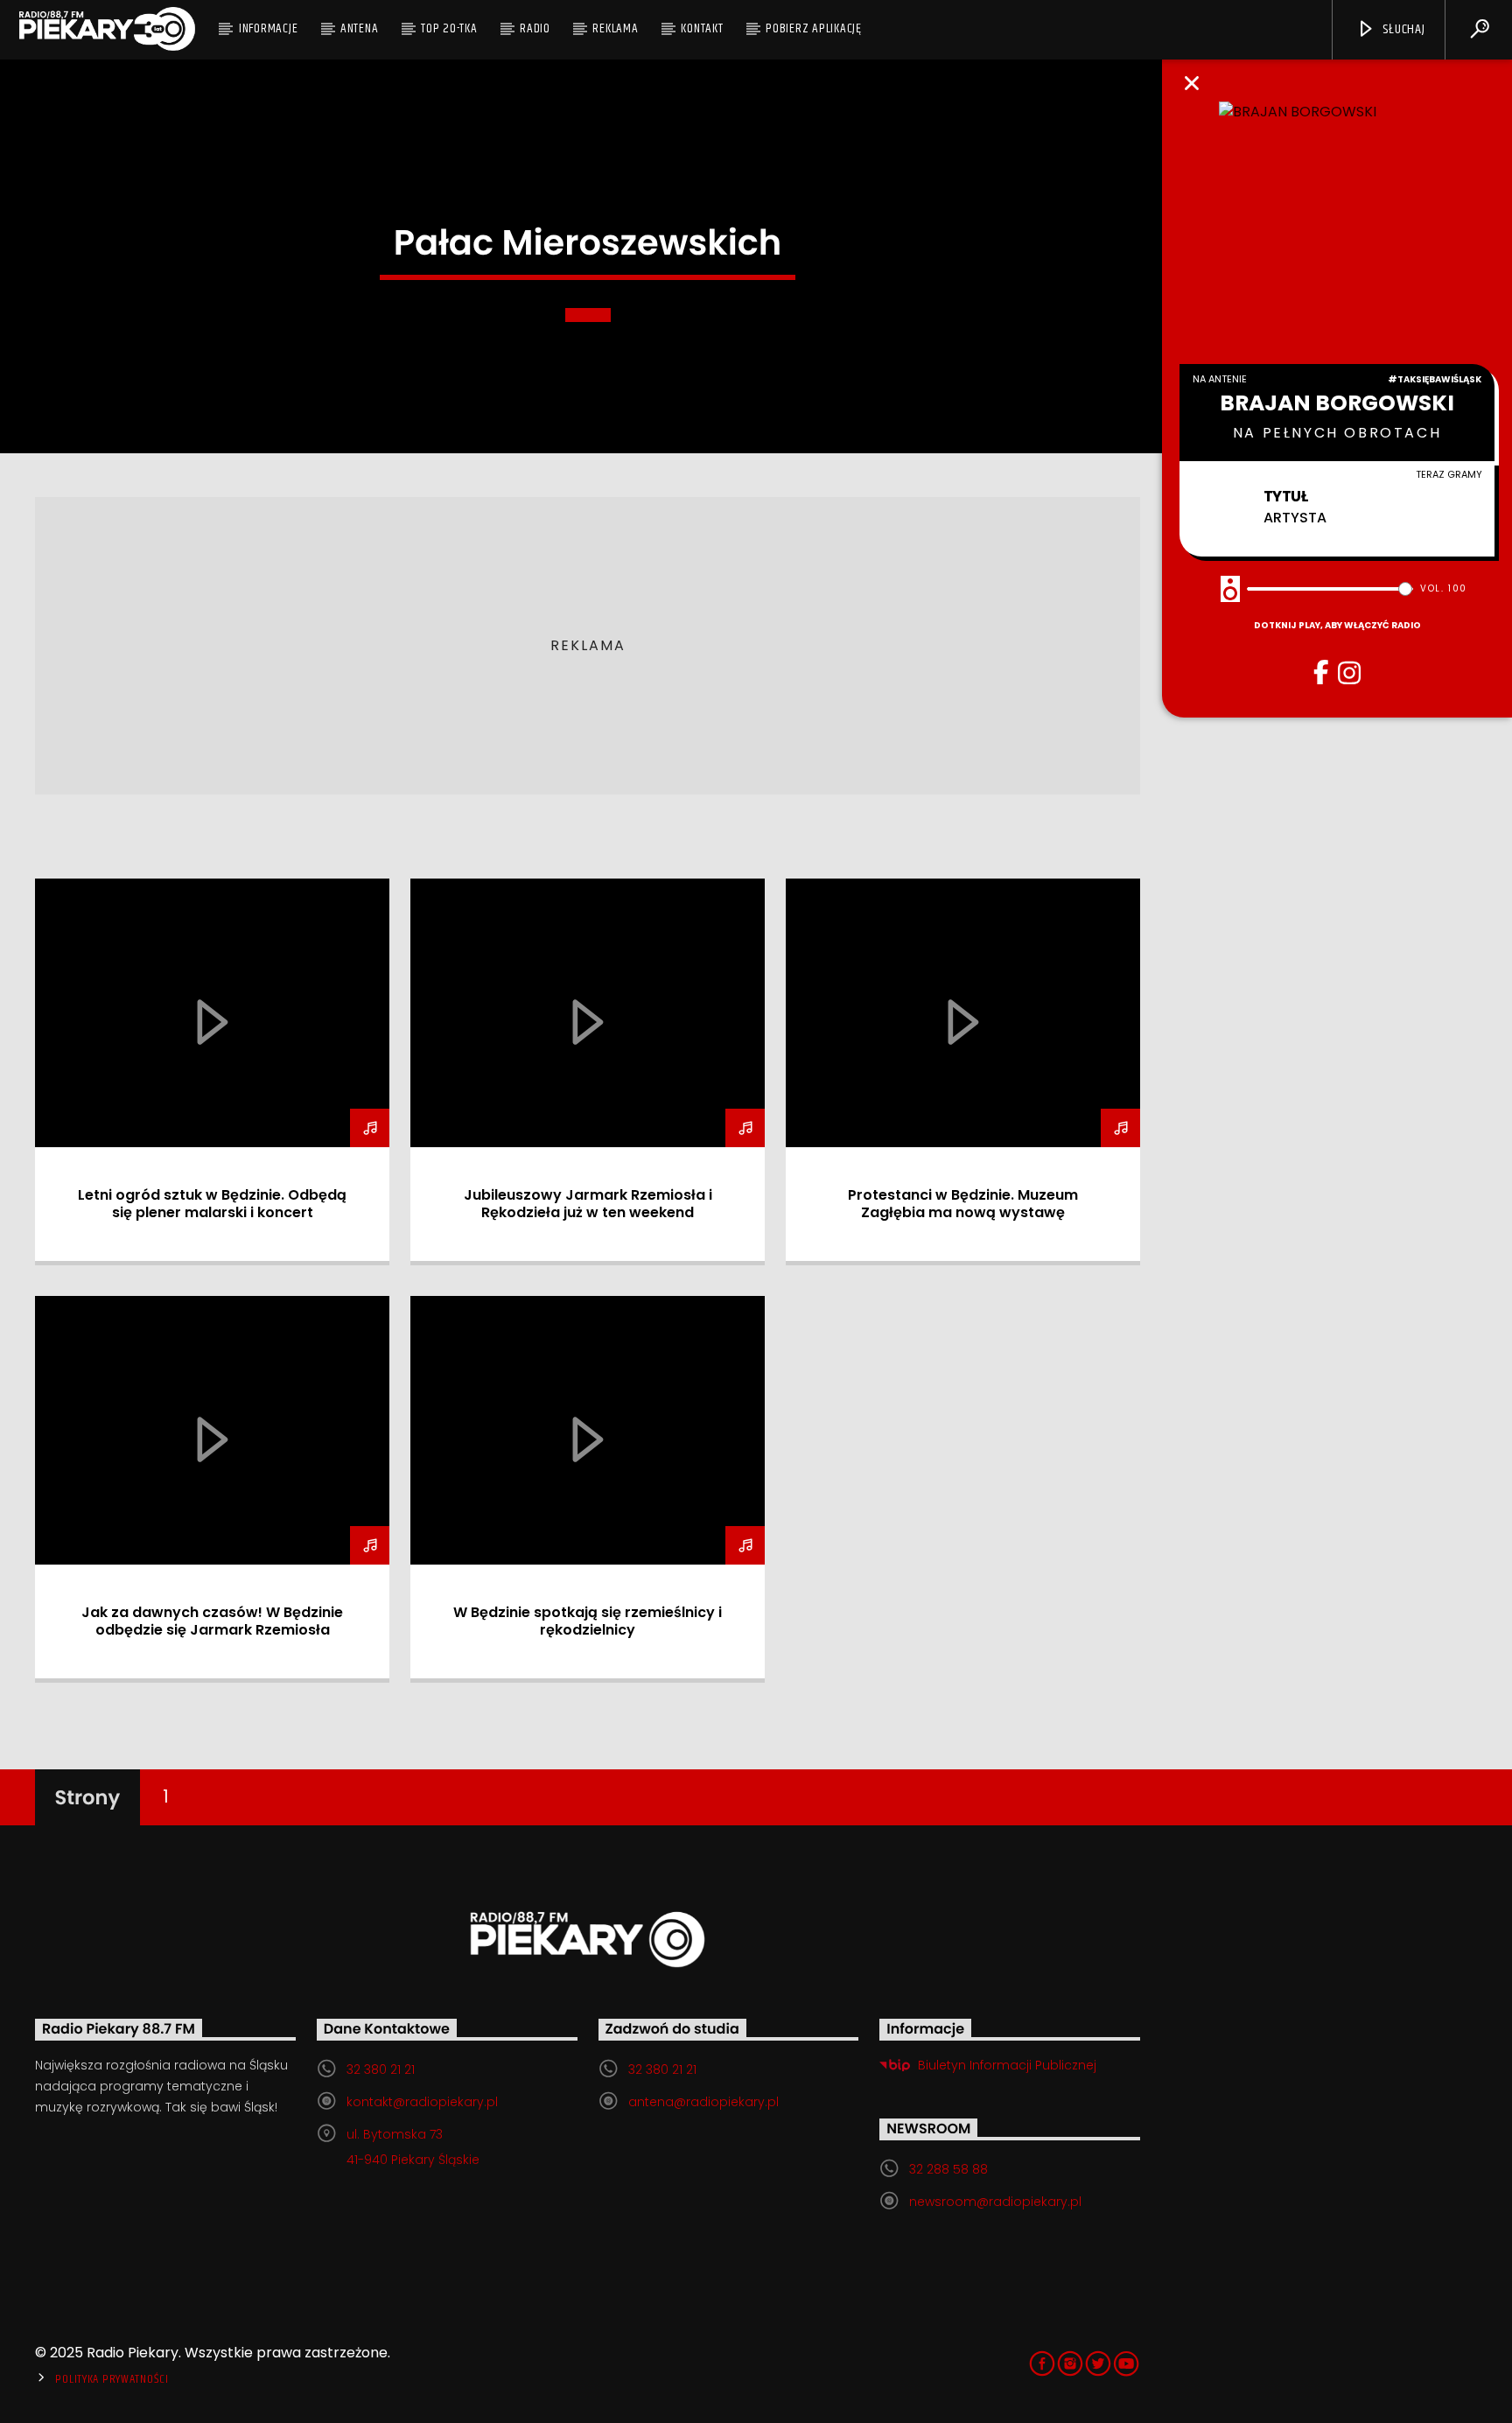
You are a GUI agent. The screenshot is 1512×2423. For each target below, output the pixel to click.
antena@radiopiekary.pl (703, 2102)
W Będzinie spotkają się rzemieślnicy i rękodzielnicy (588, 1621)
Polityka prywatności (112, 2379)
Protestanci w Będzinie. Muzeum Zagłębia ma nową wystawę (963, 1204)
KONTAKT (702, 28)
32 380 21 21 (381, 2069)
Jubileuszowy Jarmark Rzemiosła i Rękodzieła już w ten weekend (588, 1204)
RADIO (535, 28)
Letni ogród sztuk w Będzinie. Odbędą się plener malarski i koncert (212, 1204)
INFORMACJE (269, 28)
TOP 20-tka (449, 28)
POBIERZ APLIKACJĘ (814, 28)
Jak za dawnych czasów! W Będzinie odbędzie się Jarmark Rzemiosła (212, 1621)
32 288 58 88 (948, 2169)
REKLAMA (615, 28)
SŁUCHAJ (1402, 29)
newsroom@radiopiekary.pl (995, 2202)
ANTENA (360, 28)
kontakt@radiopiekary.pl (422, 2102)
